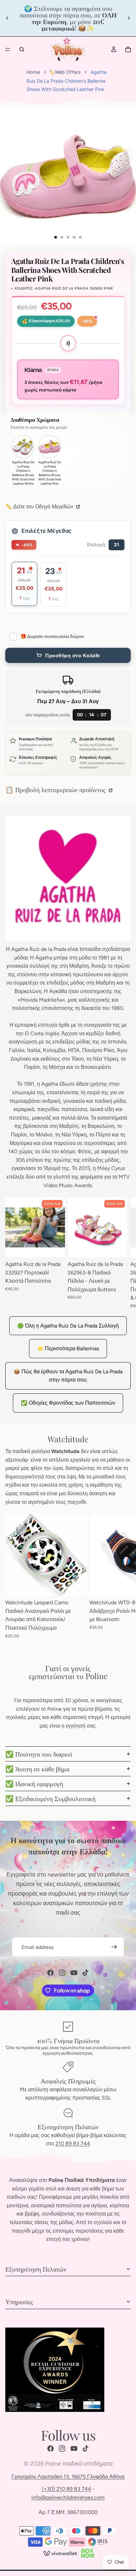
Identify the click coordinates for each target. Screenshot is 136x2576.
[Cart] (128, 49)
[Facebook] (51, 1973)
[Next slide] (129, 18)
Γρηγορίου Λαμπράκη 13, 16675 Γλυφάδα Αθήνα (68, 2477)
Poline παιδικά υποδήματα (79, 2464)
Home (33, 72)
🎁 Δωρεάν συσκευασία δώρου (52, 636)
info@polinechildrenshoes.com (68, 2497)
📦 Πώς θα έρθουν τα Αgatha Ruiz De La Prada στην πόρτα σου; (68, 1376)
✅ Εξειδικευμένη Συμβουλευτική (50, 1798)
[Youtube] (74, 1973)
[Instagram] (62, 1973)
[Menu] (8, 49)
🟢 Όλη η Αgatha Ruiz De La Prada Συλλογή (68, 1326)
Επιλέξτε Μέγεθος (47, 531)
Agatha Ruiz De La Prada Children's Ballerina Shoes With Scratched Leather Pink (67, 81)
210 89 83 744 (73, 2144)
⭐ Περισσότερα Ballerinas (68, 1348)
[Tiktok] (85, 1973)
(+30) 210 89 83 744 (66, 2489)
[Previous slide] (7, 18)
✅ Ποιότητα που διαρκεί (39, 1754)
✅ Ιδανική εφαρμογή (34, 1783)
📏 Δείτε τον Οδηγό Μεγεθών (40, 507)
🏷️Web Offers (65, 72)
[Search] (22, 49)
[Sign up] (114, 1947)
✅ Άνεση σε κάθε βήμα (37, 1769)
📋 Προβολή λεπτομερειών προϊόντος (56, 789)
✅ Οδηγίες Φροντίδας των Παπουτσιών (68, 1403)
